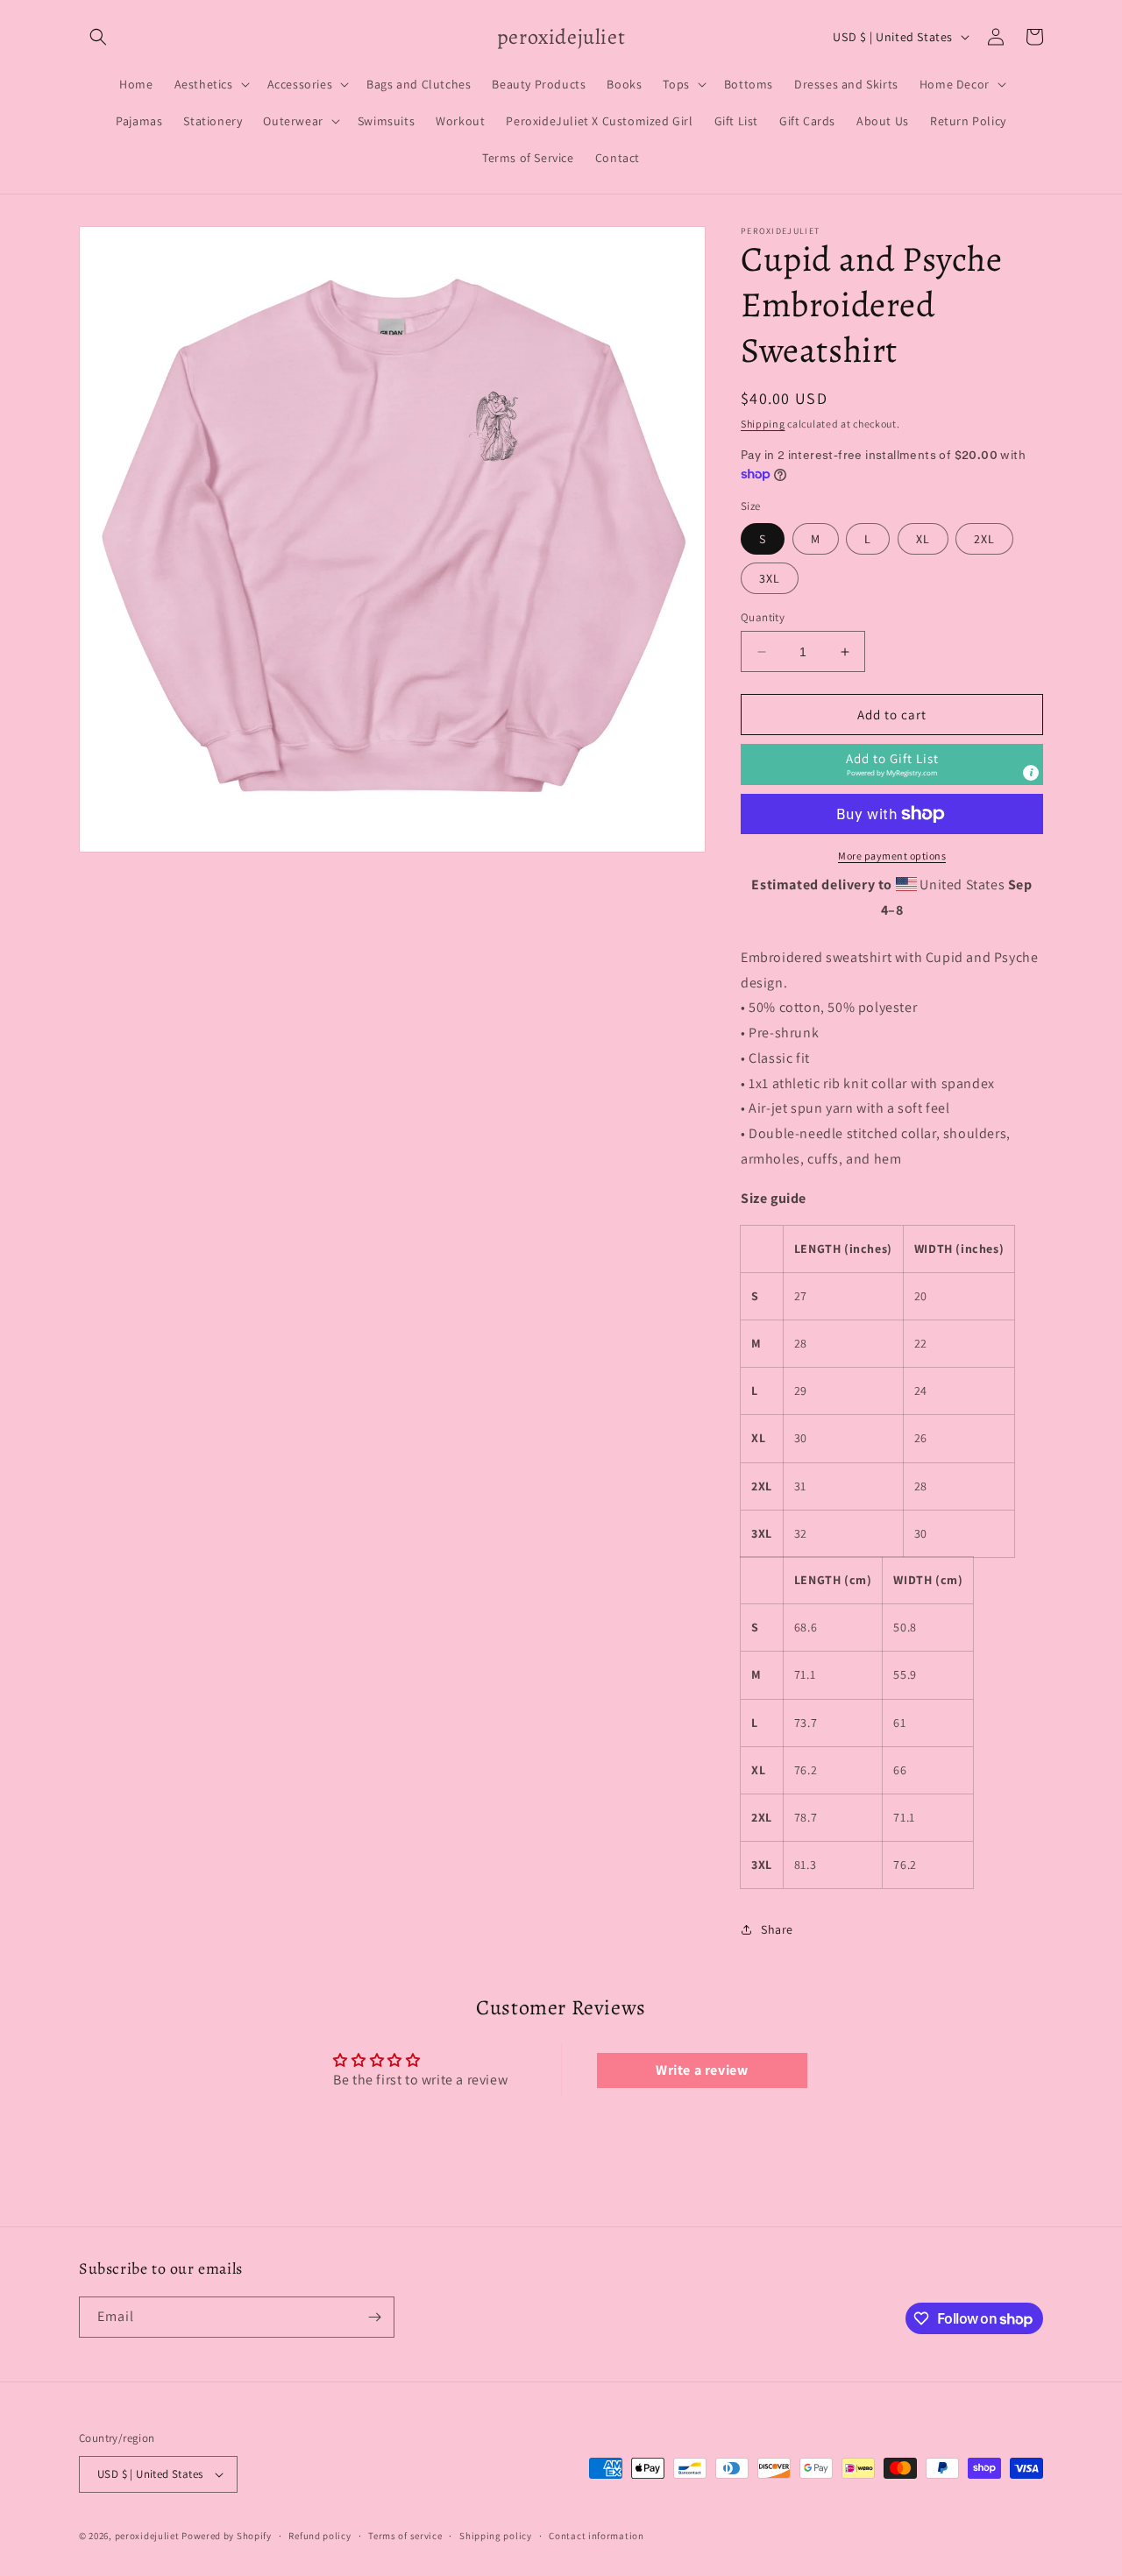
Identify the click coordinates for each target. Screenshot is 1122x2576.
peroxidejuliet (147, 2536)
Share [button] (777, 1929)
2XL (984, 539)
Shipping (763, 424)
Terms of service (405, 2536)
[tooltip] (1031, 773)
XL (923, 539)
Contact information (596, 2536)
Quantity (763, 617)
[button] (98, 37)
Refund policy (320, 2536)
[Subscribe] (374, 2317)
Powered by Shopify (227, 2536)
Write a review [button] (702, 2070)
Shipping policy (496, 2536)
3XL (770, 578)
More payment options (892, 856)
